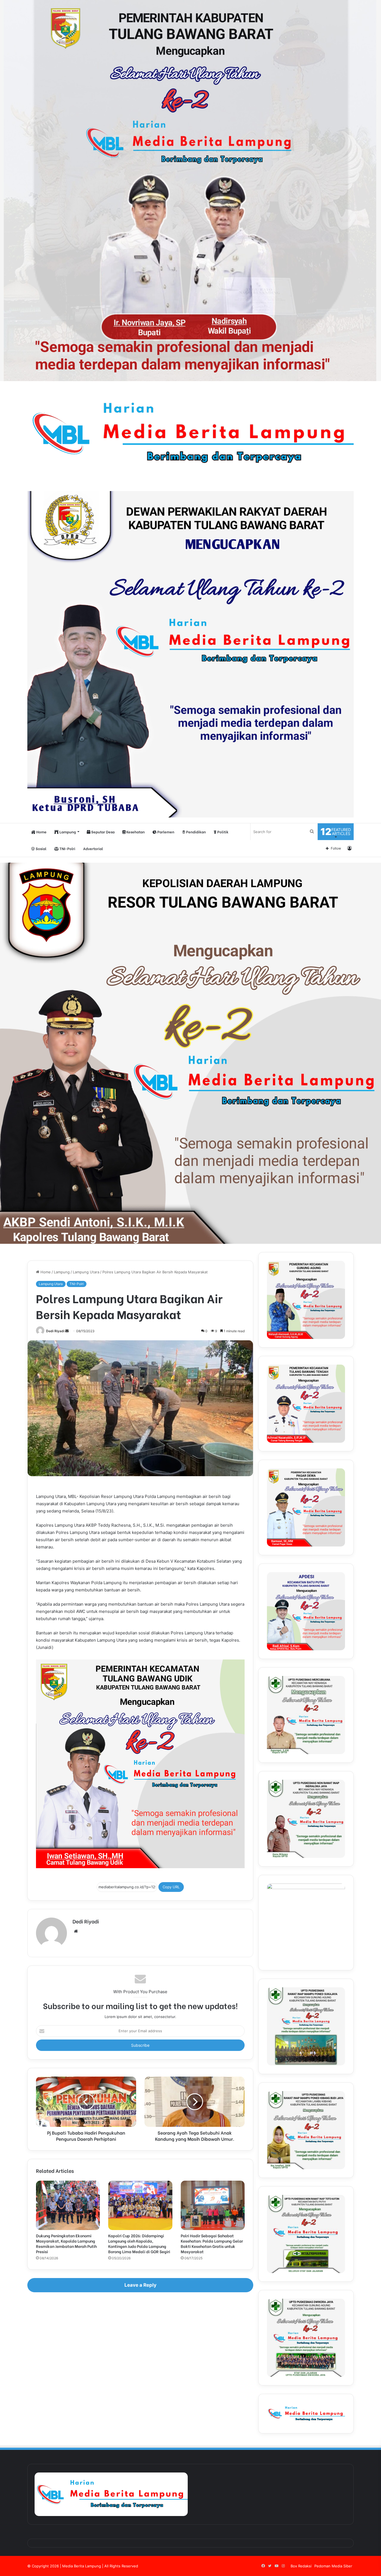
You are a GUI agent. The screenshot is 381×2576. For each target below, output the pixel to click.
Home (41, 832)
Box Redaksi (301, 2566)
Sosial (41, 848)
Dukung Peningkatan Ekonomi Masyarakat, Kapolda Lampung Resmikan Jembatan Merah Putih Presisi (66, 2243)
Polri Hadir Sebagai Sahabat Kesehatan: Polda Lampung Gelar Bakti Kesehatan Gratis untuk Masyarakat (212, 2243)
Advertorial (93, 848)
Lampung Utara (86, 1272)
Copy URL (171, 1887)
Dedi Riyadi (55, 1331)
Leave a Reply (140, 2285)
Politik (222, 832)
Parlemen (165, 832)
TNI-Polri (67, 848)
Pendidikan (196, 832)
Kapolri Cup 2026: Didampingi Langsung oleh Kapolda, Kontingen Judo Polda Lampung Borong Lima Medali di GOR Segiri (139, 2243)
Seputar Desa (103, 832)
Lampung (67, 832)
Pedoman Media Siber (333, 2566)
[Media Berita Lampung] (191, 433)
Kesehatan (135, 832)
